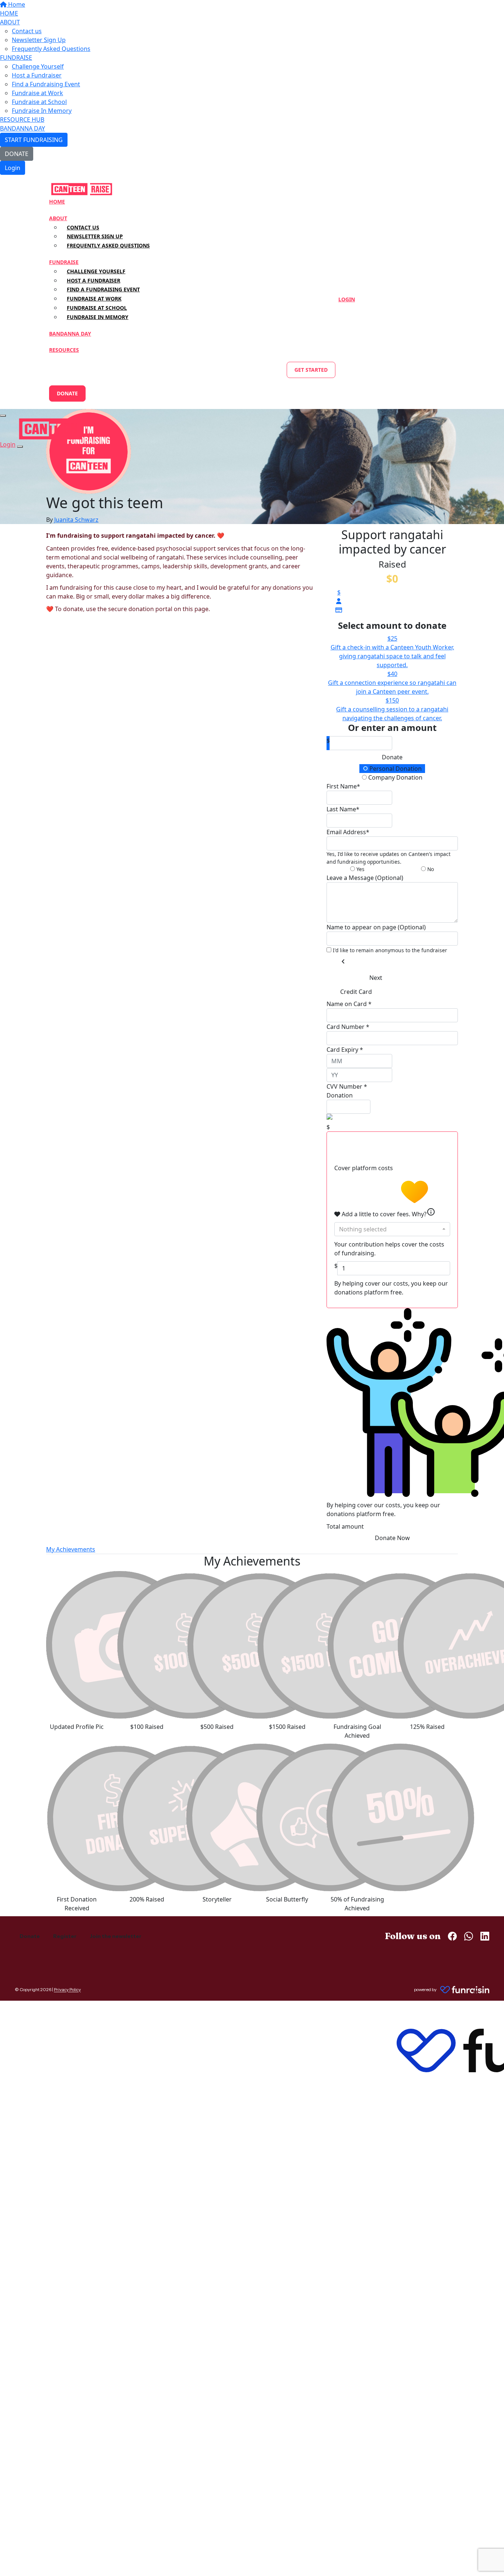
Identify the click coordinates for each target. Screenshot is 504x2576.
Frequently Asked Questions (51, 49)
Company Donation (395, 777)
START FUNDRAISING (34, 140)
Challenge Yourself (38, 66)
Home (16, 4)
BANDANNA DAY (23, 128)
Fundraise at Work (37, 93)
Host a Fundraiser (37, 75)
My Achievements (71, 1549)
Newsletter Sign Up (39, 40)
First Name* (343, 786)
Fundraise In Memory (42, 111)
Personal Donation (395, 769)
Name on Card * (349, 1004)
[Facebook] (452, 1936)
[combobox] (392, 1229)
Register (65, 1936)
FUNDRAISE (16, 58)
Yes (360, 869)
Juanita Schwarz (76, 520)
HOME (9, 13)
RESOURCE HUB (22, 119)
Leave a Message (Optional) (365, 878)
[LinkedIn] (485, 1936)
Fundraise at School (39, 102)
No (430, 869)
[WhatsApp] (469, 1936)
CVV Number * (347, 1086)
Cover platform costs (364, 1168)
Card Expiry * (345, 1050)
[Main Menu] (3, 416)
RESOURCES (64, 350)
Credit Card (356, 992)
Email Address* (348, 832)
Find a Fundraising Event (46, 84)
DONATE (17, 154)
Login (13, 168)
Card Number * (348, 1027)
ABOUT (10, 22)
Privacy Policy (67, 1989)
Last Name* (343, 809)
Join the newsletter (115, 1936)
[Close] (20, 447)
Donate (392, 757)
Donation (340, 1095)
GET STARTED (311, 370)
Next (376, 978)
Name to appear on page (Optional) (376, 927)
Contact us (27, 31)
